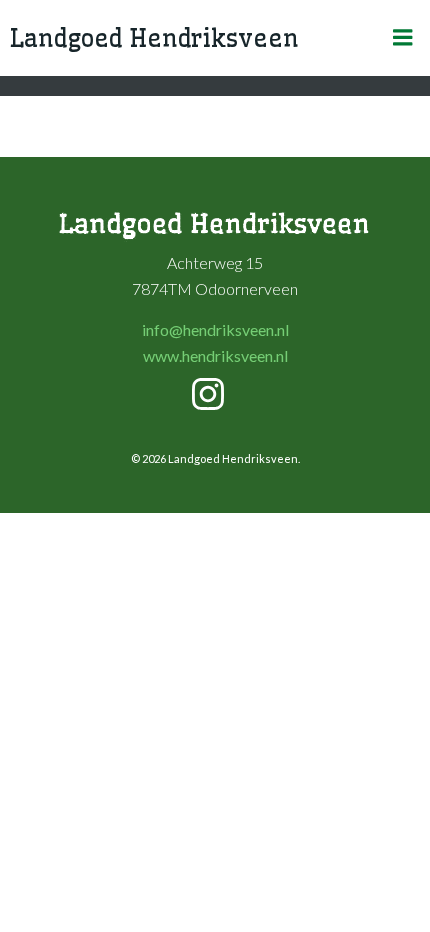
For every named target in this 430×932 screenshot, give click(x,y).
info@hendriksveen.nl (215, 329)
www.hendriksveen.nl (215, 355)
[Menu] (403, 38)
